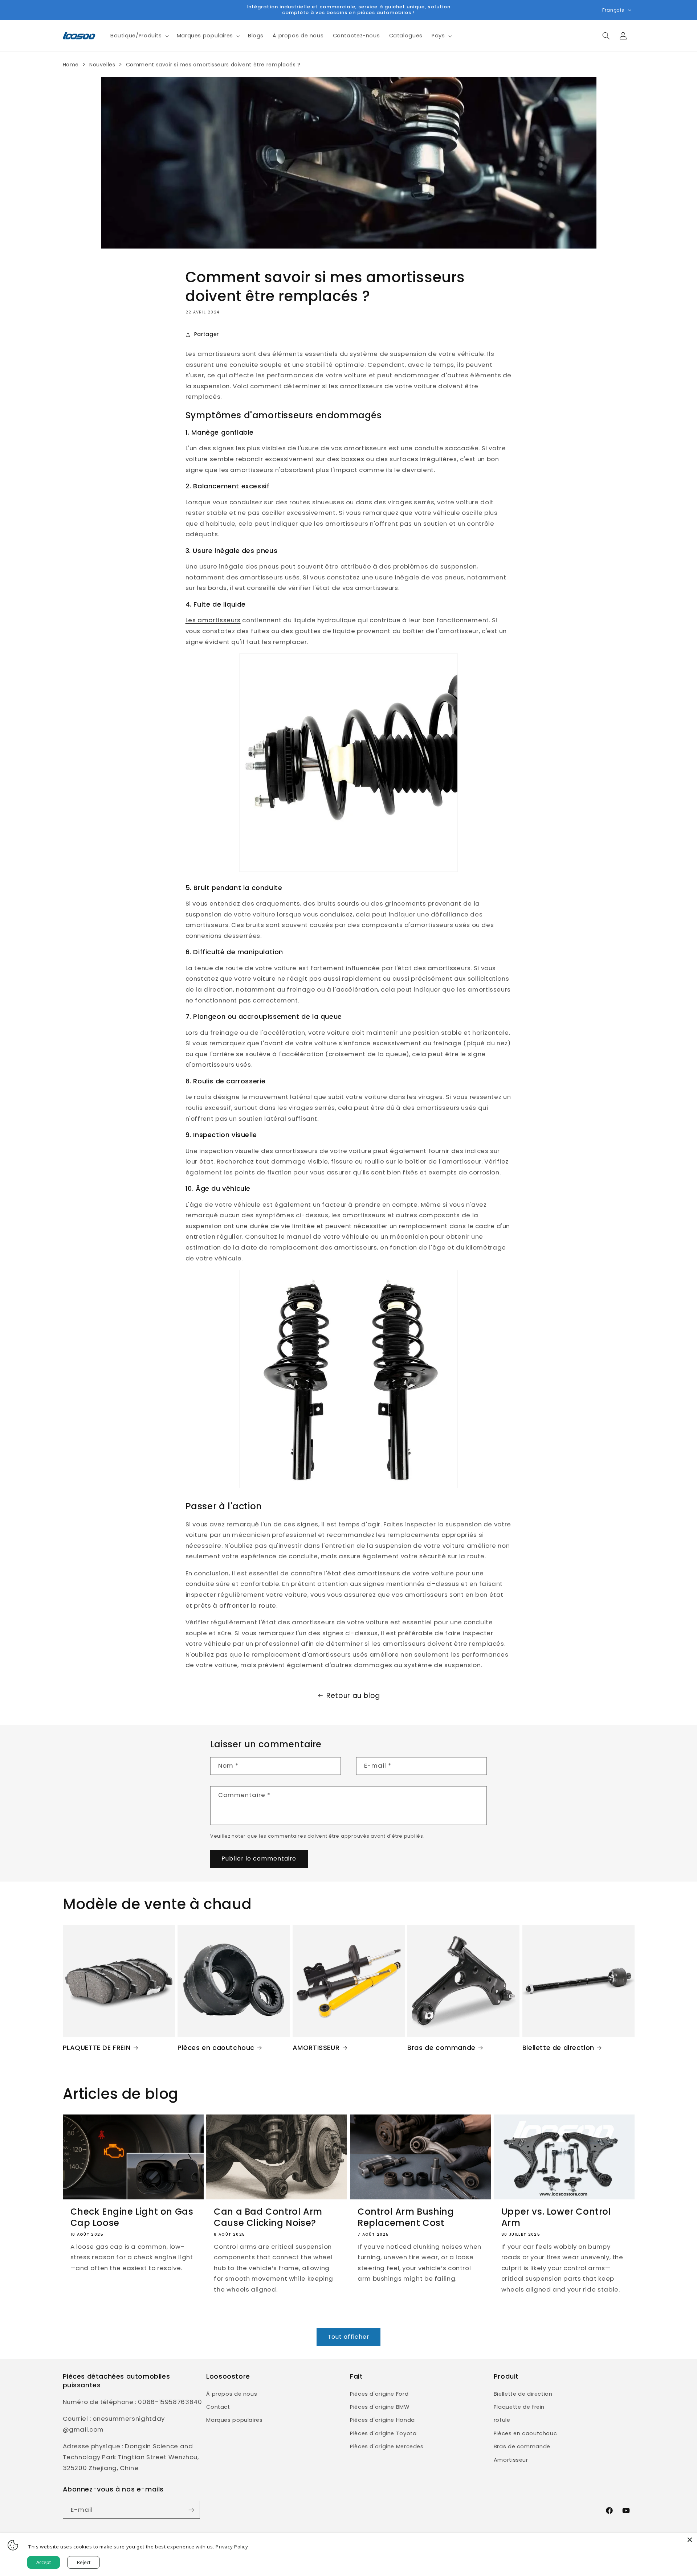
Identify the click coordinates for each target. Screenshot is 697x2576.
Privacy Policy (232, 2547)
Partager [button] (207, 334)
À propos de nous (232, 2394)
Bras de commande (441, 2048)
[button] (139, 36)
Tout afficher (348, 2337)
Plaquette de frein (519, 2407)
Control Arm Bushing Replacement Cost (406, 2217)
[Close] (690, 2540)
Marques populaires (234, 2420)
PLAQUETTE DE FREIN (97, 2048)
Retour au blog (353, 1696)
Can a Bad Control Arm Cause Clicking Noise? (268, 2217)
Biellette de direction (558, 2048)
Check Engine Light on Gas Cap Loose (132, 2217)
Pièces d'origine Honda (382, 2420)
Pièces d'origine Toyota (383, 2433)
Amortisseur (511, 2460)
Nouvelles (102, 65)
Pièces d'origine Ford (379, 2394)
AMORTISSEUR (316, 2048)
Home (71, 65)
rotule (502, 2420)
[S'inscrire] (191, 2510)
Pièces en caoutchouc (216, 2048)
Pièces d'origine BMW (380, 2407)
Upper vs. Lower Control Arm (556, 2217)
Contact (218, 2407)
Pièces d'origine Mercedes (387, 2446)
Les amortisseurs (213, 620)
